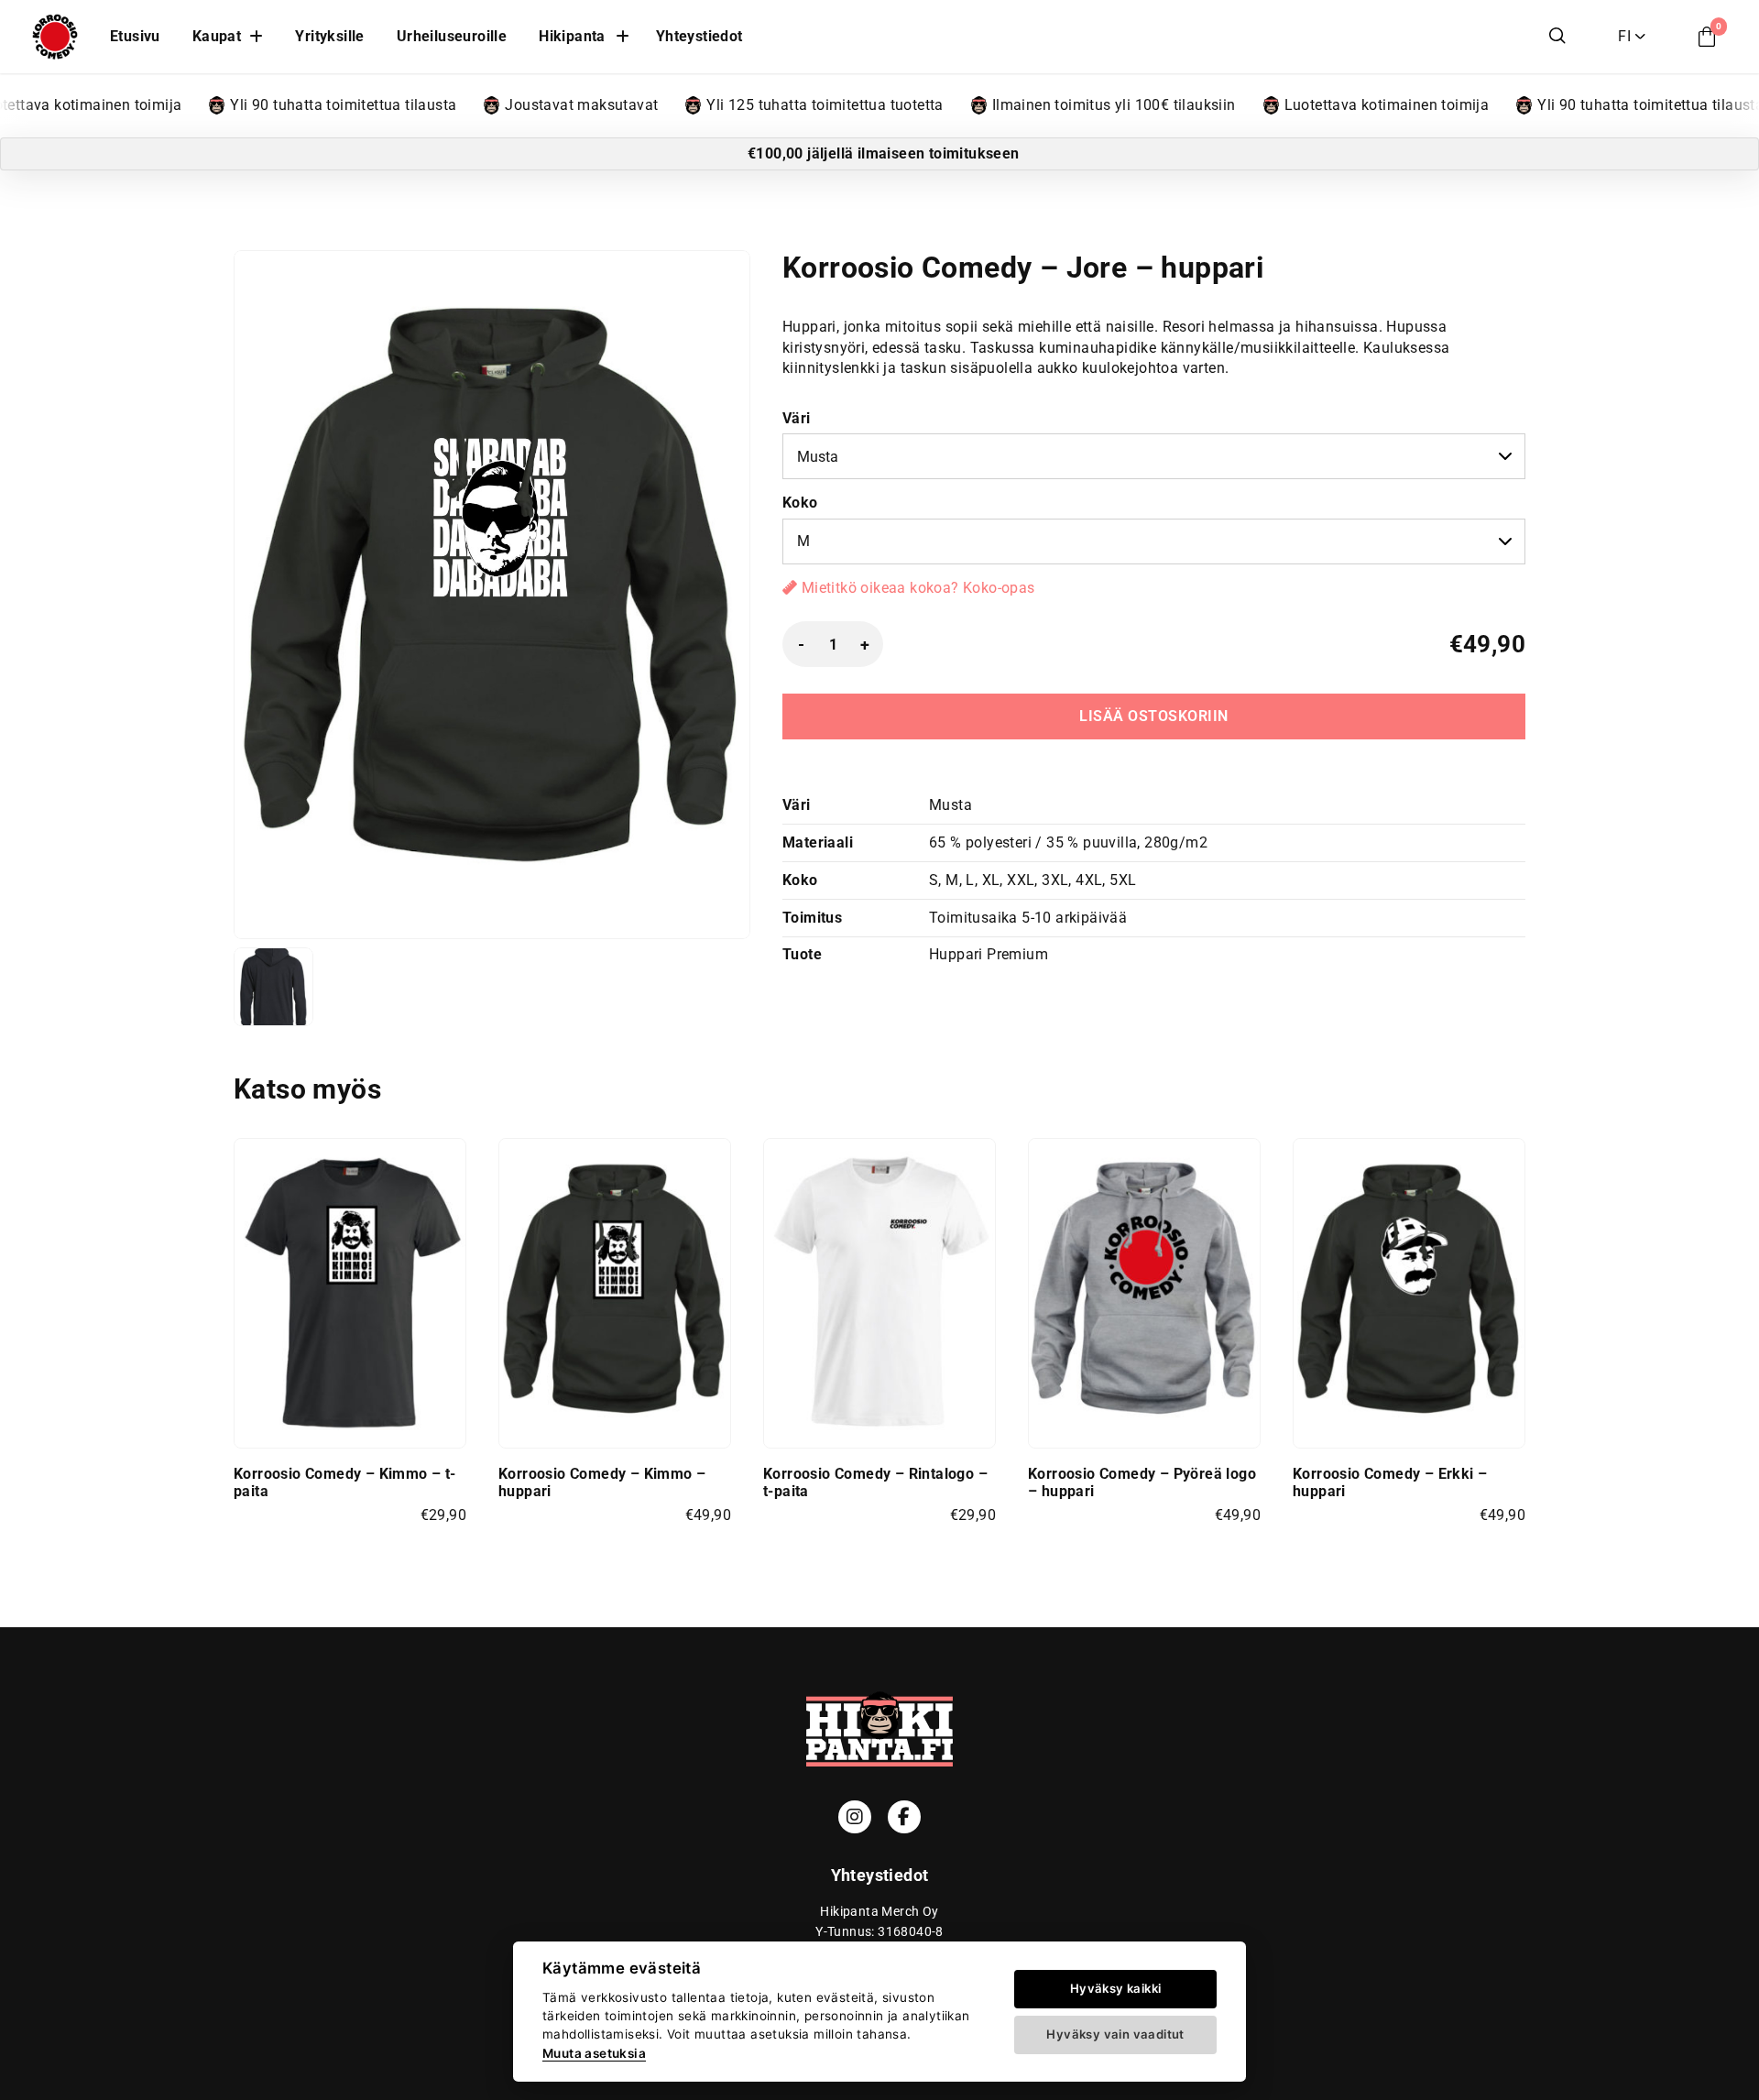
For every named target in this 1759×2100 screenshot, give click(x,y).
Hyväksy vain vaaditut (1115, 2034)
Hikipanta (572, 36)
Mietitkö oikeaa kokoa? (916, 588)
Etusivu (135, 36)
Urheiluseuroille (452, 36)
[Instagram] (855, 1817)
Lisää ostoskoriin (1154, 716)
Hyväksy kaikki (1116, 1988)
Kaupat (217, 36)
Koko (800, 503)
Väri (797, 419)
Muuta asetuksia (594, 2053)
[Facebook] (904, 1817)
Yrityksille (329, 36)
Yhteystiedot (699, 36)
